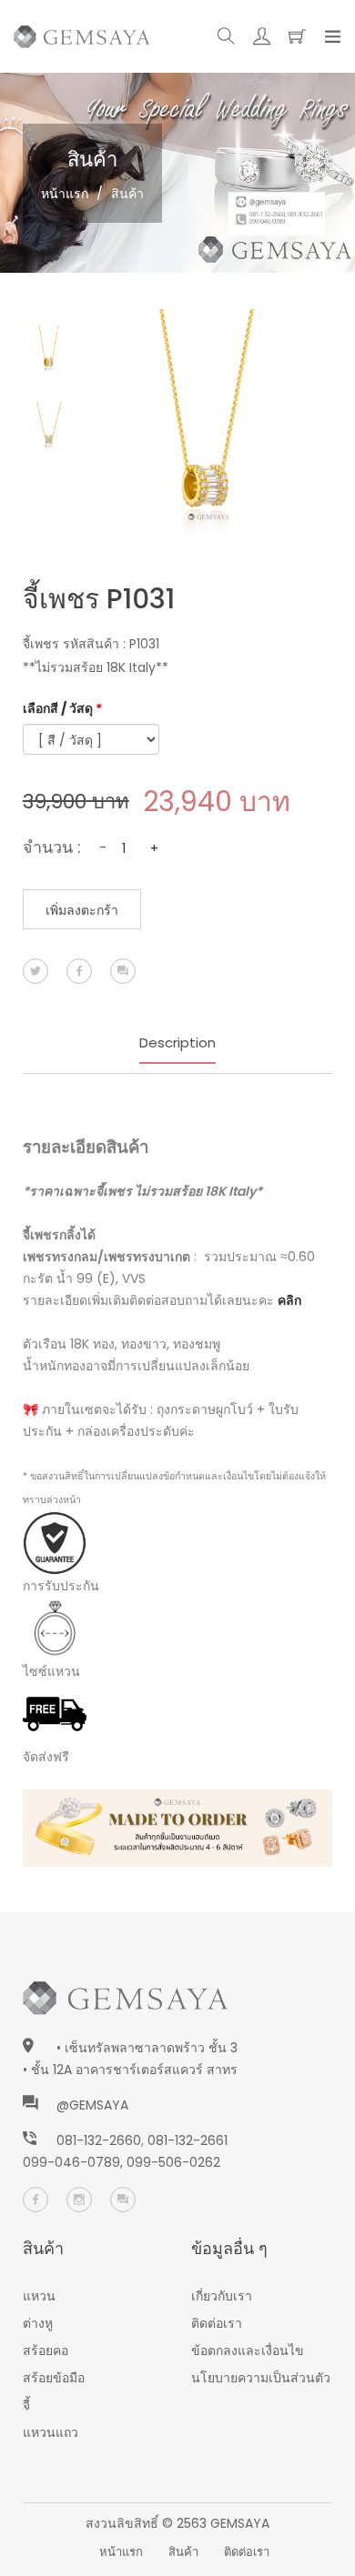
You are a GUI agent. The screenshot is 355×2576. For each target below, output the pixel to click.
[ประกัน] (55, 1542)
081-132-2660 (99, 2140)
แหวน (39, 2296)
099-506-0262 (173, 2162)
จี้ (26, 2405)
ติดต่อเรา (217, 2323)
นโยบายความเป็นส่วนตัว (261, 2378)
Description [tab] (177, 1042)
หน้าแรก (65, 194)
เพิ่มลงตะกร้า (82, 910)
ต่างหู (38, 2323)
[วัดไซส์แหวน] (55, 1628)
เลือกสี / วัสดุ (62, 708)
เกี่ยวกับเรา (222, 2296)
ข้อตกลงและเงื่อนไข (248, 2350)
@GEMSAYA (92, 2105)
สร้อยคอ (46, 2350)
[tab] (49, 351)
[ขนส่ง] (55, 1713)
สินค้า (183, 2552)
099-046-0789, (75, 2162)
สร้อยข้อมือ (54, 2378)
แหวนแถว (51, 2432)
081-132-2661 (188, 2140)
